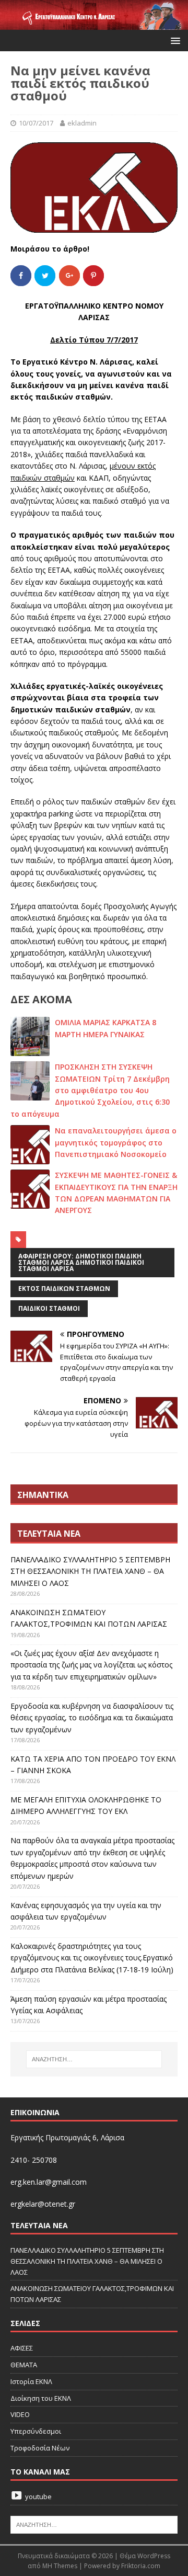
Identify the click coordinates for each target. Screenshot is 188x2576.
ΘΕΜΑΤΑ (24, 2365)
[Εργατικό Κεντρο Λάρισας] (94, 24)
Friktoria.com (141, 2566)
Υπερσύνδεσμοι (36, 2431)
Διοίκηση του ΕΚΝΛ (41, 2398)
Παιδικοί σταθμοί (49, 1308)
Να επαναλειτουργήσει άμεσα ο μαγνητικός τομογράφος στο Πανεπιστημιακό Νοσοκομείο (116, 1142)
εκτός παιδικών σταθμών (64, 1289)
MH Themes (60, 2566)
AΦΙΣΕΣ (22, 2348)
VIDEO (20, 2414)
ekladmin (82, 123)
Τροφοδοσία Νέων (40, 2448)
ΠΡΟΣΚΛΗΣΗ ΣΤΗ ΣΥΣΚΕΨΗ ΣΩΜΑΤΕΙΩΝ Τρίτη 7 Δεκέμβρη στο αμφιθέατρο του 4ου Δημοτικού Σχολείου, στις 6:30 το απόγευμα (90, 1090)
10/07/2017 (36, 123)
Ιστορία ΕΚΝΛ (31, 2381)
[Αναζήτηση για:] (94, 2059)
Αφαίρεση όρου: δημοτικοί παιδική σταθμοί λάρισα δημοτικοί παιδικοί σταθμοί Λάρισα (81, 1262)
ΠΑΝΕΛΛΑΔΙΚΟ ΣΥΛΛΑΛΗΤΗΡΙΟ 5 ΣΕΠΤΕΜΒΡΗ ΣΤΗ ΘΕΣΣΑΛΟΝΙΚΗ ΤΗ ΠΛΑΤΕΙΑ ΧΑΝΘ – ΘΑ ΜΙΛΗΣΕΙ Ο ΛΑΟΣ (90, 1571)
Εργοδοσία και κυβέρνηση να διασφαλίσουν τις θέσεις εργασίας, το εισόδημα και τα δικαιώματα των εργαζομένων (92, 1718)
